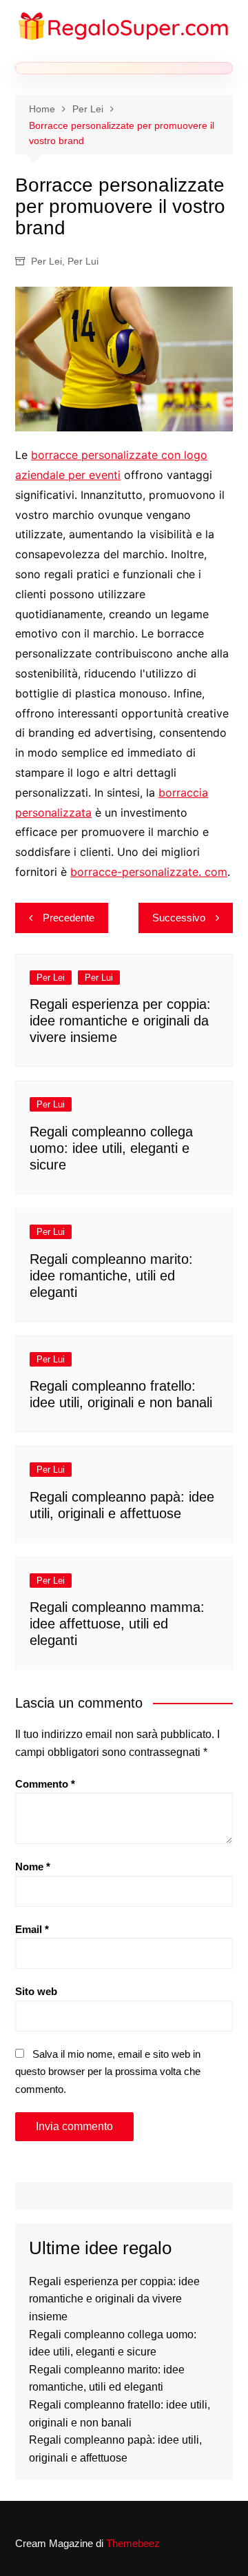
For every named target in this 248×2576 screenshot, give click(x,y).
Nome (33, 1867)
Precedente (69, 918)
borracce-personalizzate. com (149, 872)
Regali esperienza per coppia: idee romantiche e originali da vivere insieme (120, 1021)
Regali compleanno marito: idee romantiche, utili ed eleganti (111, 1276)
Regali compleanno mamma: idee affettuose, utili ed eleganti (117, 1624)
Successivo (179, 918)
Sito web (36, 1991)
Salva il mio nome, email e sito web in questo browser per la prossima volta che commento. (108, 2072)
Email (32, 1929)
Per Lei (46, 261)
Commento (45, 1784)
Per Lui (83, 261)
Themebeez (133, 2543)
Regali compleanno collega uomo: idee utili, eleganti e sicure (111, 1148)
